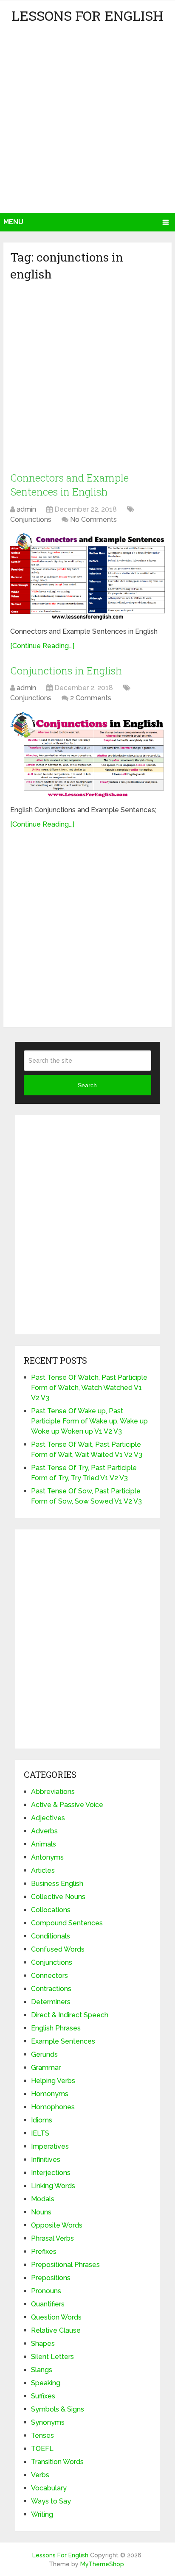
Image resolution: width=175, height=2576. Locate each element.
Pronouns (46, 2291)
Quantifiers (48, 2304)
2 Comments (91, 698)
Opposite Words (57, 2225)
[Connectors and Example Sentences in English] (87, 577)
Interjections (51, 2173)
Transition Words (57, 2462)
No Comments (93, 519)
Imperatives (50, 2146)
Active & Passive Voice (67, 1805)
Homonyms (50, 2094)
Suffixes (43, 2396)
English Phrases (56, 2028)
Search (87, 1085)
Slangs (42, 2370)
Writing (42, 2514)
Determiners (51, 2002)
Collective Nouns (58, 1897)
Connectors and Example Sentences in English (69, 485)
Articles (43, 1870)
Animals (44, 1844)
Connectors (49, 1976)
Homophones (53, 2107)
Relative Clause (56, 2330)
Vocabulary (49, 2488)
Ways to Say (51, 2501)
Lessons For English (87, 15)
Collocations (51, 1910)
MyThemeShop (102, 2564)
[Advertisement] (87, 121)
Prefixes (44, 2252)
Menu (13, 222)
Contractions (51, 1989)
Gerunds (44, 2054)
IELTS (40, 2133)
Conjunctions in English (66, 671)
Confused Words (58, 1949)
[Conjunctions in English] (87, 755)
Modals (43, 2199)
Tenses (42, 2435)
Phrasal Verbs (52, 2238)
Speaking (46, 2383)
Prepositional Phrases (65, 2265)
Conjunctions (31, 519)
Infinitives (46, 2160)
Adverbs (44, 1831)
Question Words (56, 2317)
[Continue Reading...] (42, 646)
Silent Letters (52, 2357)
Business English (57, 1884)
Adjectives (48, 1818)
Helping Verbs (53, 2081)
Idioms (42, 2120)
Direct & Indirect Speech (70, 2015)
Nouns (41, 2212)
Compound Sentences (67, 1923)
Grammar (46, 2068)
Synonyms (48, 2422)
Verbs (40, 2475)
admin (26, 509)
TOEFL (42, 2449)
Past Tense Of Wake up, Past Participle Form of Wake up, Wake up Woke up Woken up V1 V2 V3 (89, 1421)
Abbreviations (53, 1792)
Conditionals (51, 1936)
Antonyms (47, 1857)
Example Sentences (63, 2041)
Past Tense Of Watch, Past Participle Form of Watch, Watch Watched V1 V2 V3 (89, 1388)
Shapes (43, 2343)
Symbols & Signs (58, 2409)
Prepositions (51, 2278)
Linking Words (53, 2186)
